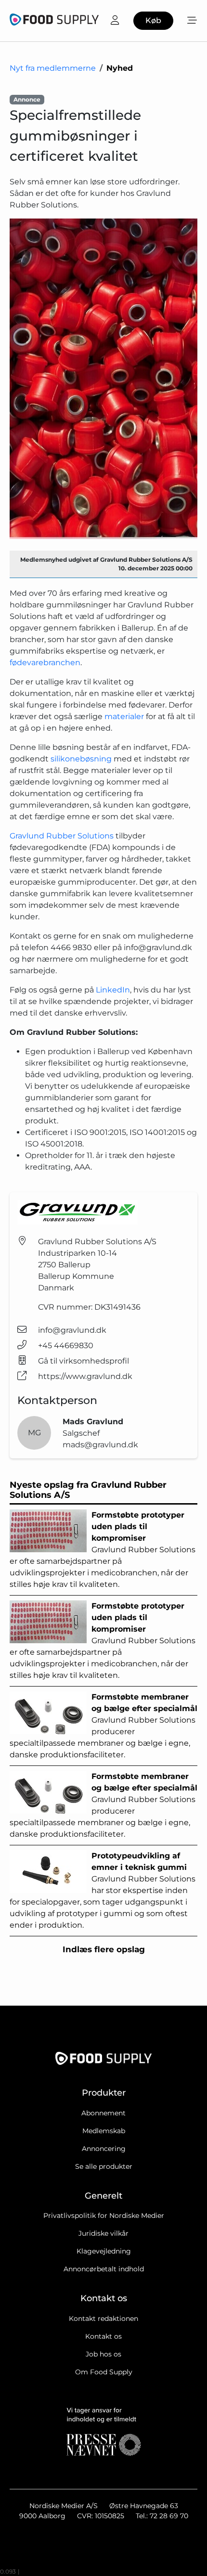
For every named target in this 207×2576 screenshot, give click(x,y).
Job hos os (103, 2354)
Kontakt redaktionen (103, 2318)
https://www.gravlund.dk (85, 1376)
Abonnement (103, 2113)
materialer (124, 716)
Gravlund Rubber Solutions (62, 836)
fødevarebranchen (45, 663)
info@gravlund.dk (72, 1330)
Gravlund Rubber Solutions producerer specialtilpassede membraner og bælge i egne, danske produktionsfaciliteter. (103, 1726)
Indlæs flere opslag (104, 1949)
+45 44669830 (66, 1346)
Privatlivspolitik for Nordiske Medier (104, 2215)
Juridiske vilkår (103, 2233)
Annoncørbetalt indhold (104, 2269)
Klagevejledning (104, 2251)
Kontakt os (103, 2336)
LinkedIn (113, 990)
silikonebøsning (81, 759)
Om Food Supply (104, 2372)
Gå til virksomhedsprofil (84, 1361)
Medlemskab (104, 2131)
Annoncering (104, 2149)
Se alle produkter (104, 2166)
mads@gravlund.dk (100, 1445)
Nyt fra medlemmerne (53, 68)
